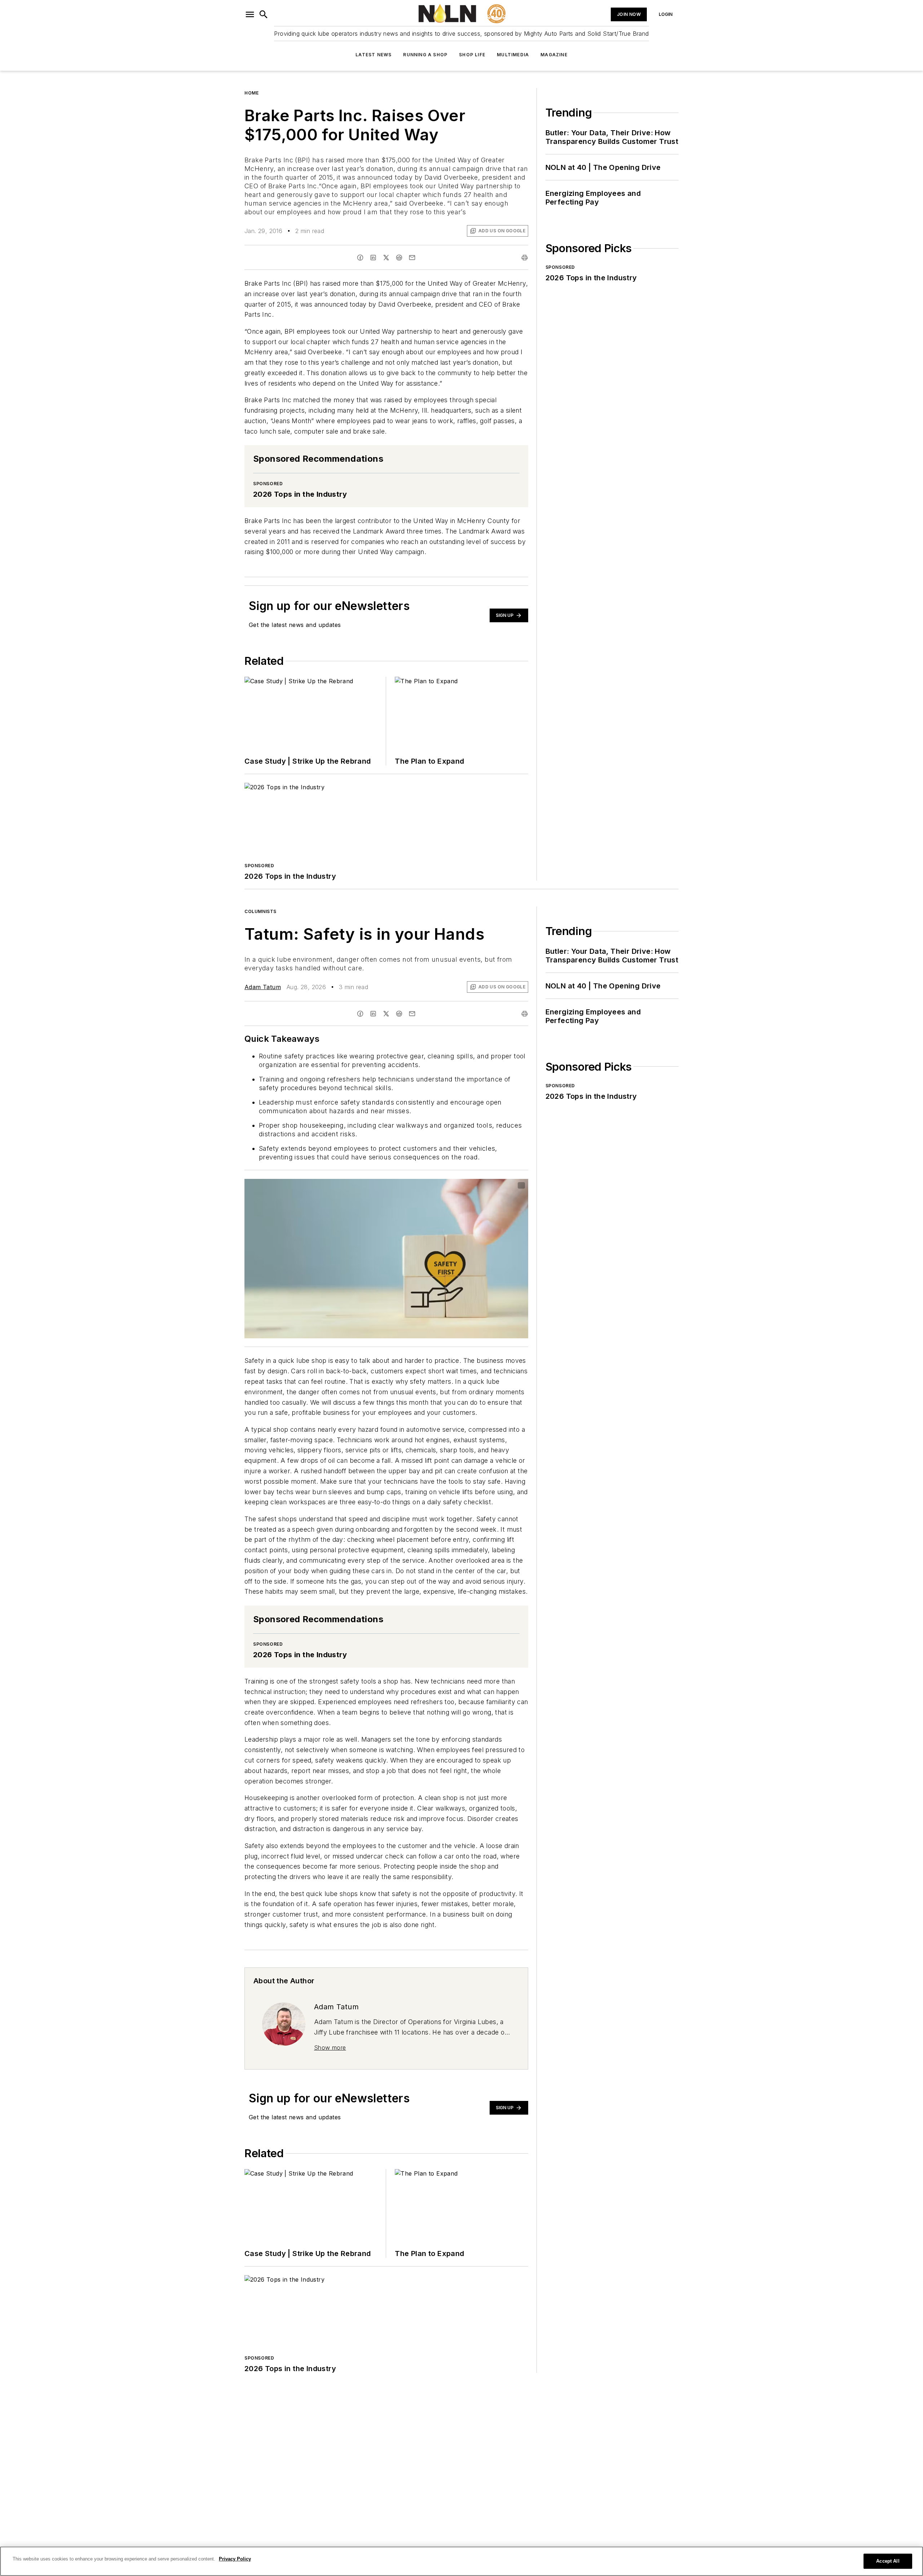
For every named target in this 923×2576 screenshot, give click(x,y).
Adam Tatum (263, 987)
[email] (412, 258)
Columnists (260, 911)
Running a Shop (425, 55)
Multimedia (513, 55)
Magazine (554, 55)
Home (251, 93)
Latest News (374, 55)
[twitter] (386, 258)
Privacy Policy (235, 2559)
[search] (264, 14)
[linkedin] (373, 258)
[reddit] (399, 258)
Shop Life (472, 55)
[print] (525, 258)
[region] (461, 2561)
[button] (250, 14)
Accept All (888, 2561)
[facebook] (360, 258)
